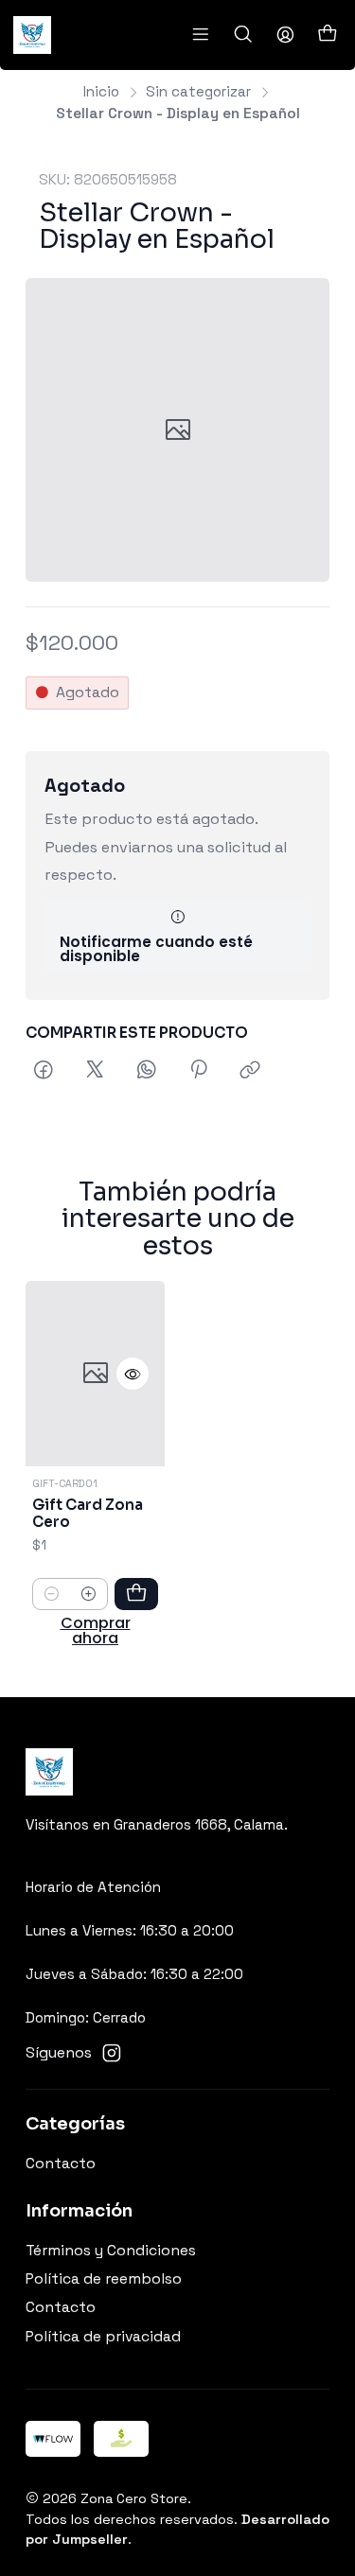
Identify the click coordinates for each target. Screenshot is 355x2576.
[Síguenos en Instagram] (112, 2053)
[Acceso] (285, 35)
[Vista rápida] (133, 1374)
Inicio (101, 91)
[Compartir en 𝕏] (95, 1072)
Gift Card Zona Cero (88, 1514)
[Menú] (200, 35)
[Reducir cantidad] (52, 1594)
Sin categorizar (198, 91)
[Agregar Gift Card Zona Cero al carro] (136, 1594)
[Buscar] (243, 35)
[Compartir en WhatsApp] (147, 1072)
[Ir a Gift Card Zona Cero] (95, 1374)
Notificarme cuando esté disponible (156, 949)
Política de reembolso (104, 2279)
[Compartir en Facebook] (44, 1072)
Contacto (61, 2164)
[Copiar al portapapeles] (251, 1072)
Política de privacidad (103, 2337)
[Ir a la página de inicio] (32, 35)
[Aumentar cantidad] (89, 1594)
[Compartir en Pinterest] (198, 1072)
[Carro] (327, 35)
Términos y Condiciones (111, 2251)
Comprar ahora (96, 1631)
